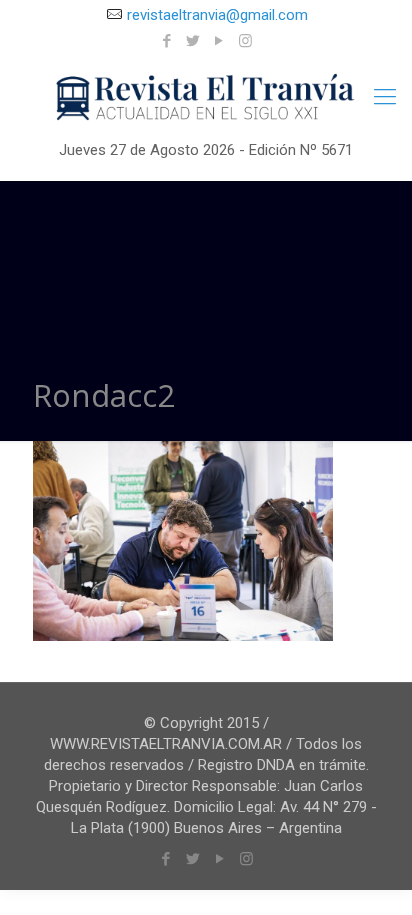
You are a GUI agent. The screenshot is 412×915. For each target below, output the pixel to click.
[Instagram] (245, 41)
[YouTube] (219, 41)
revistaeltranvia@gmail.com (217, 15)
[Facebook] (167, 41)
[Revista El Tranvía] (206, 98)
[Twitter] (193, 41)
